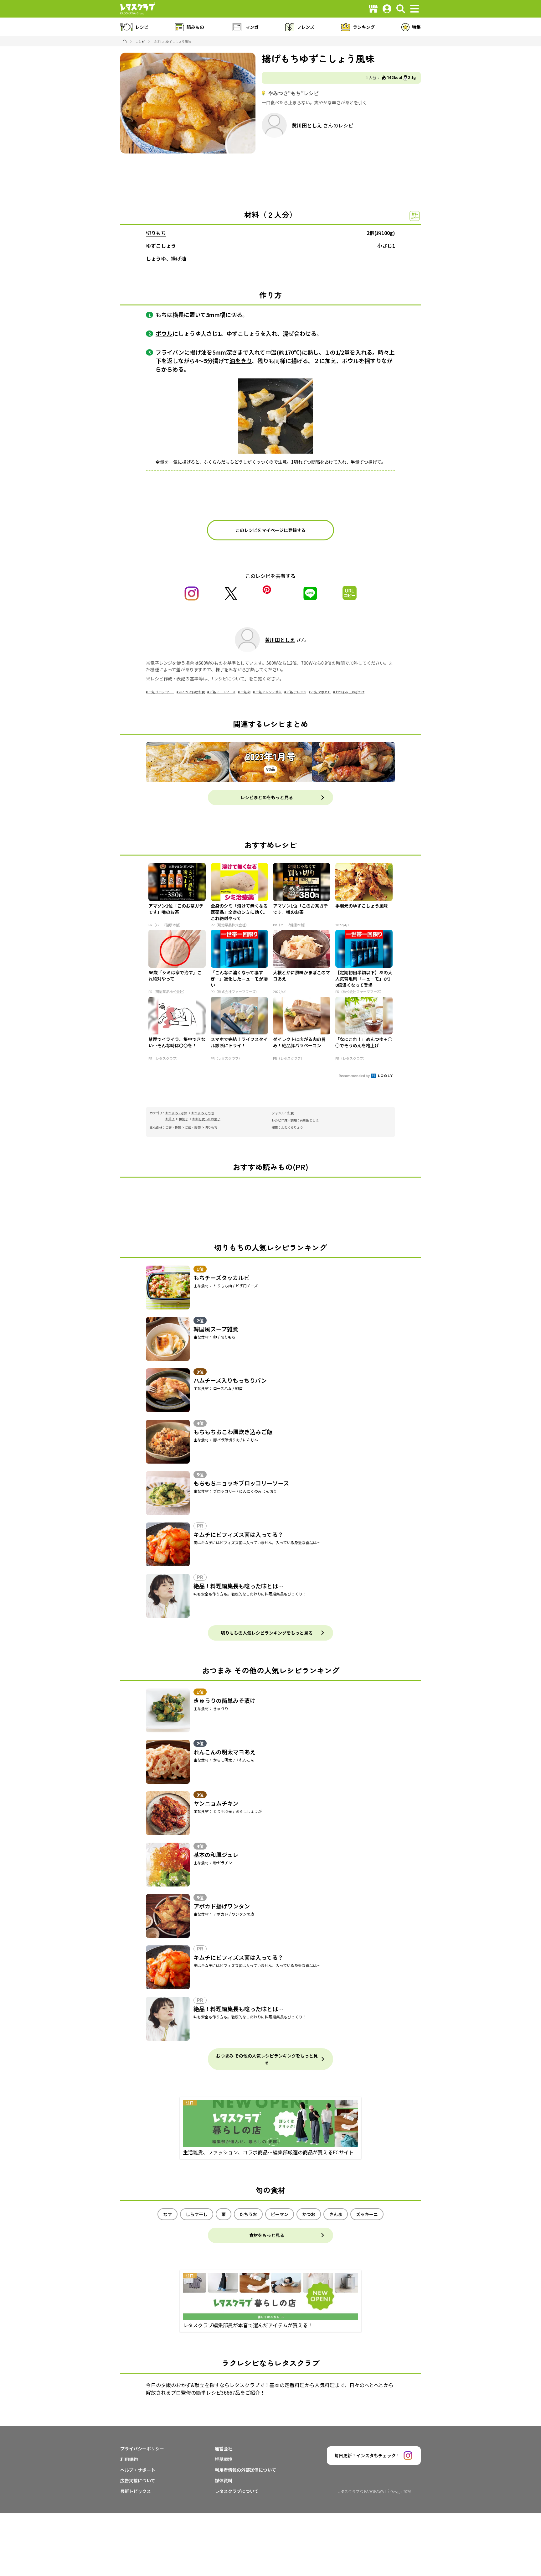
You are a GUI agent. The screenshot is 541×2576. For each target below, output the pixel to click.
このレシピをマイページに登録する (270, 530)
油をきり (241, 361)
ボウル (164, 333)
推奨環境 (224, 2459)
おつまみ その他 (203, 1113)
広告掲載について (138, 2480)
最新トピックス (136, 2491)
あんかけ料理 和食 (192, 692)
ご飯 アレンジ (296, 692)
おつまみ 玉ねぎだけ (350, 692)
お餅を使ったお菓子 (206, 1119)
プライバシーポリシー (142, 2449)
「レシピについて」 (230, 679)
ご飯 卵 (245, 692)
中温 (271, 352)
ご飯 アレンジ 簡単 (269, 692)
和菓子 (183, 1119)
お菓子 (170, 1119)
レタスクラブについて (237, 2491)
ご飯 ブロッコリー (161, 692)
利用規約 (129, 2459)
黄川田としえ (307, 125)
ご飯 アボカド (321, 692)
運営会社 (224, 2449)
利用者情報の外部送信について (245, 2470)
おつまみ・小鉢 (176, 1113)
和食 (291, 1113)
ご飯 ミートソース (223, 692)
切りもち (156, 233)
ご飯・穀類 (193, 1127)
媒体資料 (224, 2480)
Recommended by (355, 1075)
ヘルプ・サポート (138, 2470)
